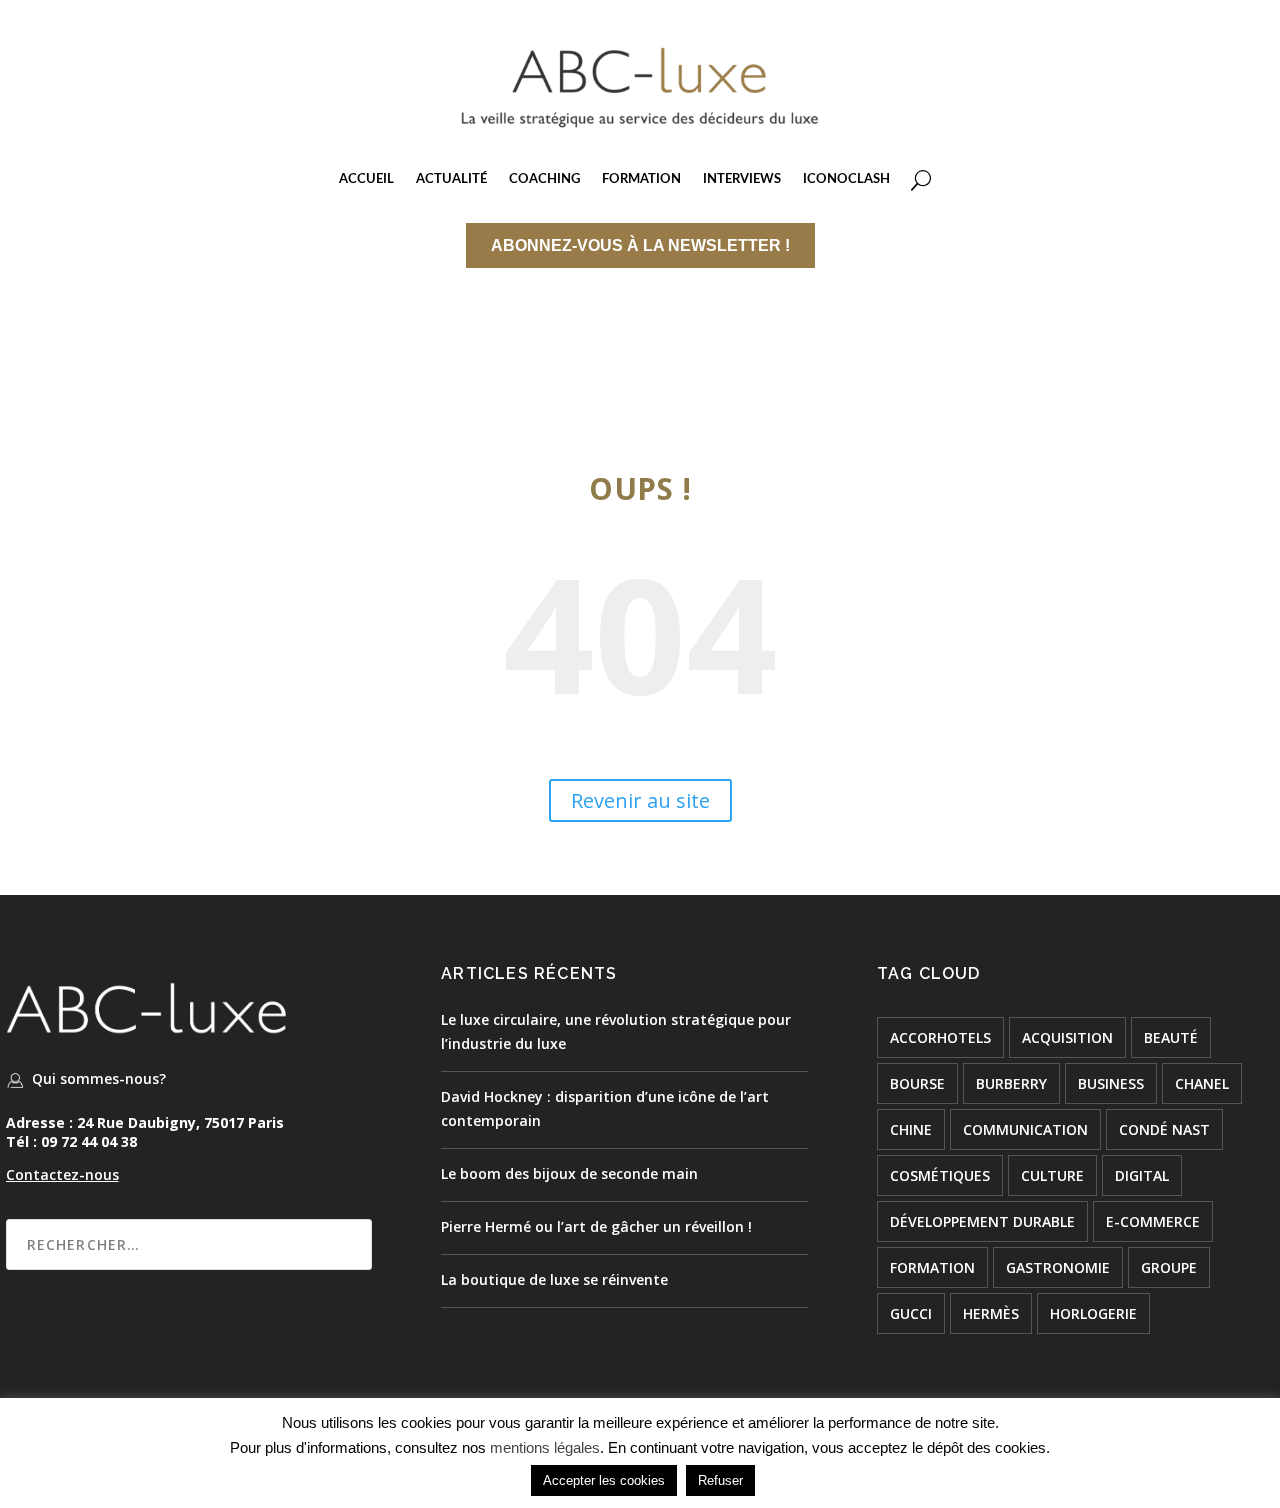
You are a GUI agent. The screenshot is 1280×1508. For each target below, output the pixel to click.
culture (1052, 1175)
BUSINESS (1111, 1083)
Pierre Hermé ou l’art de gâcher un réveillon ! (596, 1226)
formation (932, 1267)
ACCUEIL (366, 179)
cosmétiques (940, 1175)
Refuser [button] (720, 1480)
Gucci (911, 1313)
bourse (917, 1083)
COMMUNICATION (1025, 1129)
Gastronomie (1058, 1267)
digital (1142, 1175)
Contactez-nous (62, 1174)
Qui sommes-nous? (99, 1078)
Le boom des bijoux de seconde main (569, 1173)
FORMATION (641, 179)
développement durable (982, 1221)
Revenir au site (640, 800)
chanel (1202, 1083)
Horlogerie (1093, 1313)
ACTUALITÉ (451, 179)
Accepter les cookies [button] (604, 1480)
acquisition (1067, 1037)
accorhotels (940, 1037)
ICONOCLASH (846, 179)
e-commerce (1153, 1221)
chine (911, 1129)
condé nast (1164, 1129)
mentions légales (545, 1447)
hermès (991, 1313)
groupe (1169, 1267)
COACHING (544, 179)
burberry (1011, 1083)
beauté (1171, 1037)
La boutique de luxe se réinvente (554, 1279)
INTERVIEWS (742, 179)
